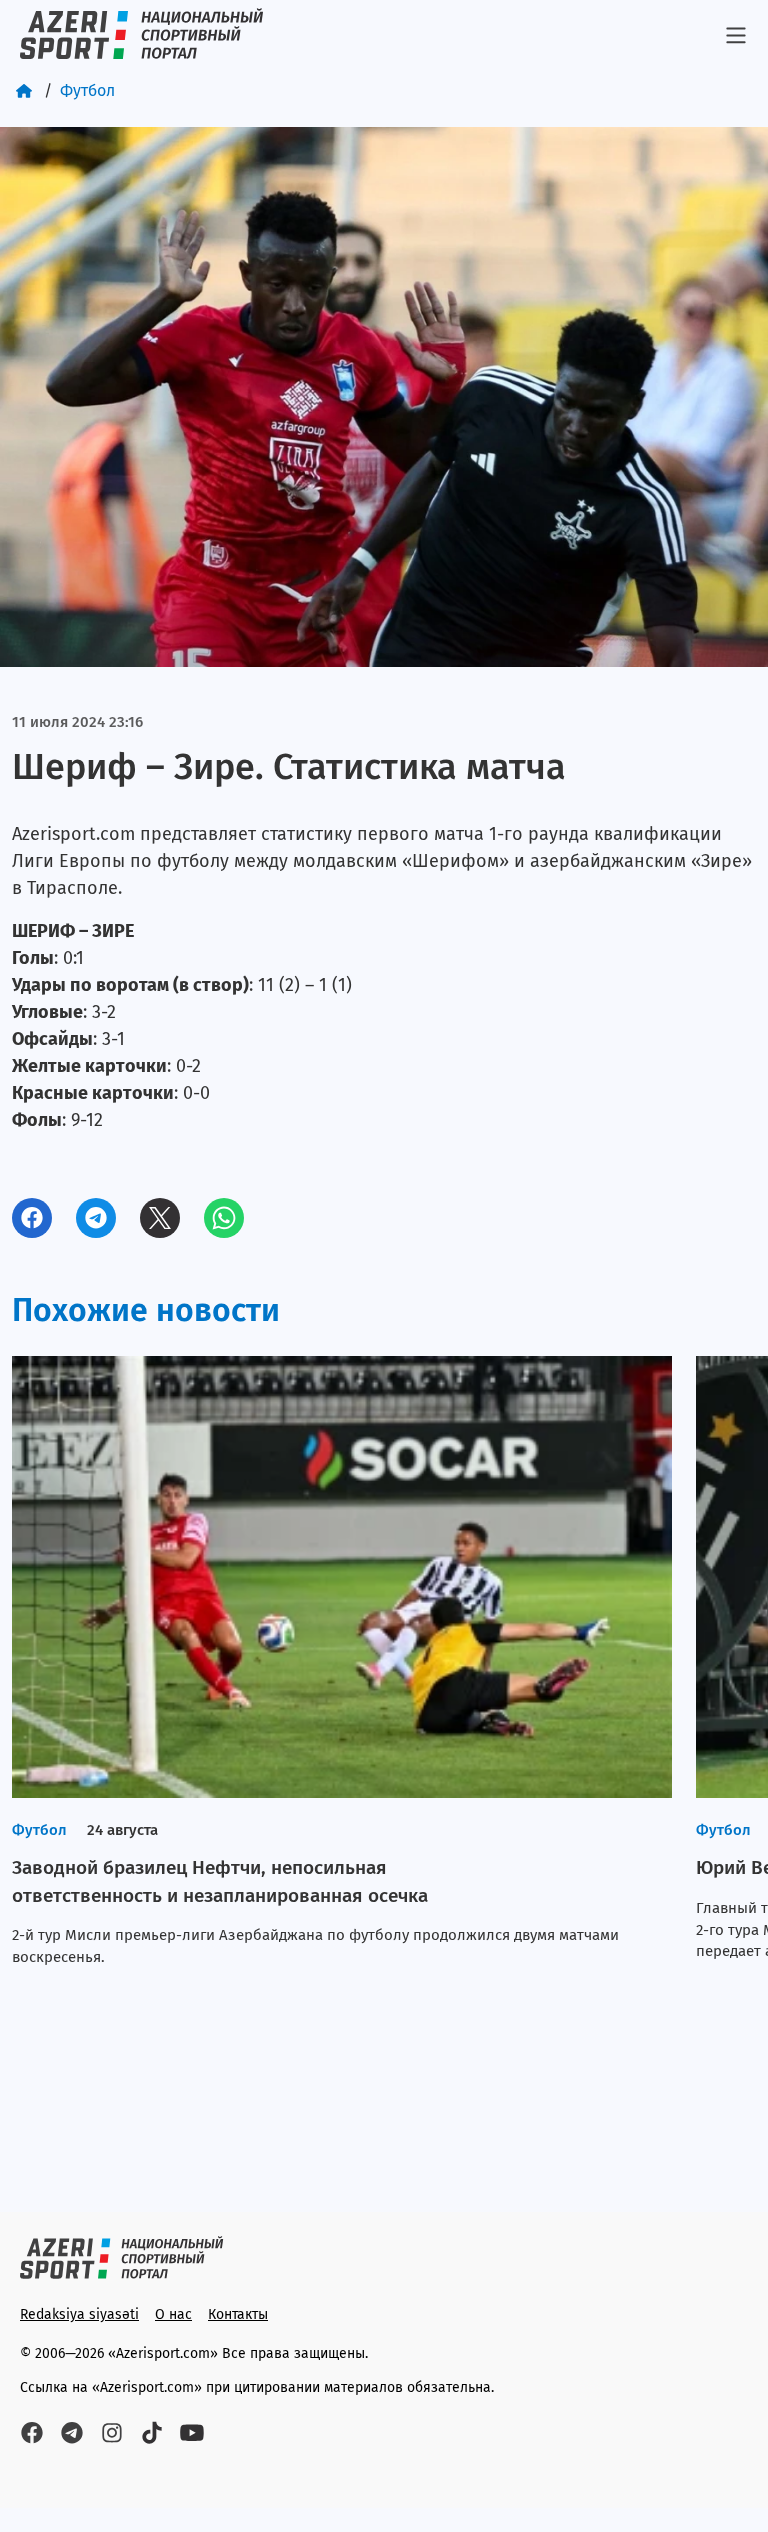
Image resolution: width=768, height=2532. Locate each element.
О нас (173, 2314)
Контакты (238, 2314)
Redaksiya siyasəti (79, 2314)
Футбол (87, 90)
